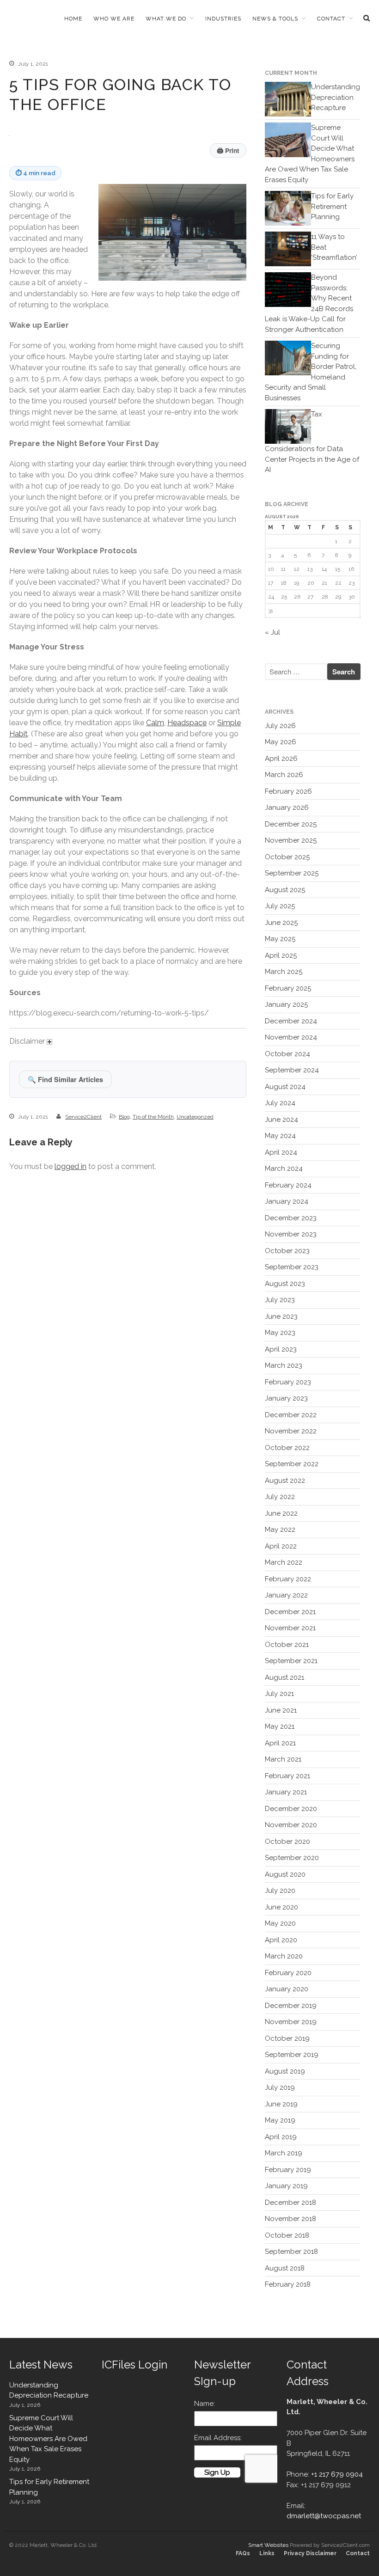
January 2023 (286, 1398)
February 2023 (288, 1382)
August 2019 (285, 2071)
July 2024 (280, 1103)
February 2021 (287, 1776)
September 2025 (292, 873)
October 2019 (287, 2038)
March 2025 (284, 972)
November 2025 (291, 840)
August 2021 (284, 1677)
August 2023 (285, 1284)
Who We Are (114, 18)
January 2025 (286, 1004)
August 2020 (285, 1874)
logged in (70, 1166)
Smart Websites (268, 2545)
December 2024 (291, 1021)
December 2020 (291, 1809)
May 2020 (280, 1923)
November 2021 (290, 1628)
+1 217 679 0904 (337, 2474)
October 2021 (287, 1645)
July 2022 (280, 1497)
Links (267, 2553)
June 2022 (281, 1513)
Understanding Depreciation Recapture (336, 97)
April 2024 (281, 1152)
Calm (155, 723)
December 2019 (291, 2006)
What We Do (166, 18)
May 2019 (280, 2120)
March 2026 (284, 775)
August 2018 (285, 2268)
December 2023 (291, 1218)
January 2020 (287, 1989)
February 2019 (288, 2170)
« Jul (272, 632)
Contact (331, 18)
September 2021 (291, 1661)
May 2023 (280, 1333)
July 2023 (280, 1300)
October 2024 (287, 1054)
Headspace (187, 723)
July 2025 (280, 906)
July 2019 (280, 2087)
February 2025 (288, 988)
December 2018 (290, 2203)
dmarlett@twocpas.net (324, 2516)
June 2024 (281, 1120)
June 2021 (281, 1710)
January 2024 (287, 1201)
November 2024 (291, 1037)
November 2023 (291, 1234)
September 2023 (292, 1267)
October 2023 (287, 1251)
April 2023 (281, 1349)
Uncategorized (195, 1117)
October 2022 (287, 1448)
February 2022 (288, 1579)
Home (73, 18)
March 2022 (284, 1562)
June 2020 (281, 1907)
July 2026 (280, 726)
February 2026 (288, 791)
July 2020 (280, 1891)
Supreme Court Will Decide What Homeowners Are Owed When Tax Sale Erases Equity (48, 2439)
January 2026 (287, 808)
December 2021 (290, 1612)
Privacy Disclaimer (310, 2553)
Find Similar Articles (65, 1079)
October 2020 (287, 1842)
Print (228, 150)
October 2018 (287, 2235)
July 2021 (279, 1694)
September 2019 (292, 2055)
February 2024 (288, 1185)
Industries (223, 18)
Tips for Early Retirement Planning (332, 206)
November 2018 (290, 2219)
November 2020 (291, 1825)
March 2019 (284, 2153)
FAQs (243, 2553)
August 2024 (285, 1087)
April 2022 (281, 1546)
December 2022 (291, 1415)
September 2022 (292, 1464)
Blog (124, 1117)
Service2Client (83, 1117)
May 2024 (280, 1136)
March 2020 (284, 1956)
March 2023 (284, 1365)
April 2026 (281, 759)
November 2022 (291, 1431)
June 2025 (281, 923)
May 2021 (280, 1726)
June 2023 (281, 1316)
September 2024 (292, 1070)
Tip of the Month (153, 1117)
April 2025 (281, 955)
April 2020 (281, 1940)
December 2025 (291, 824)
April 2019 (281, 2137)
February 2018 (288, 2284)
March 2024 (284, 1169)
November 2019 (291, 2022)
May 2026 (281, 742)
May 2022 (280, 1530)
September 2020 (292, 1858)
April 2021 (280, 1743)
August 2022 (285, 1481)
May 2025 (280, 939)
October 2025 (287, 857)
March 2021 (283, 1759)
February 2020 (288, 1973)
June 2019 (281, 2104)
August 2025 (285, 890)
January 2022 (286, 1595)
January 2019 (286, 2186)
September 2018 (291, 2252)
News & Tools (275, 18)
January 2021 (286, 1792)
